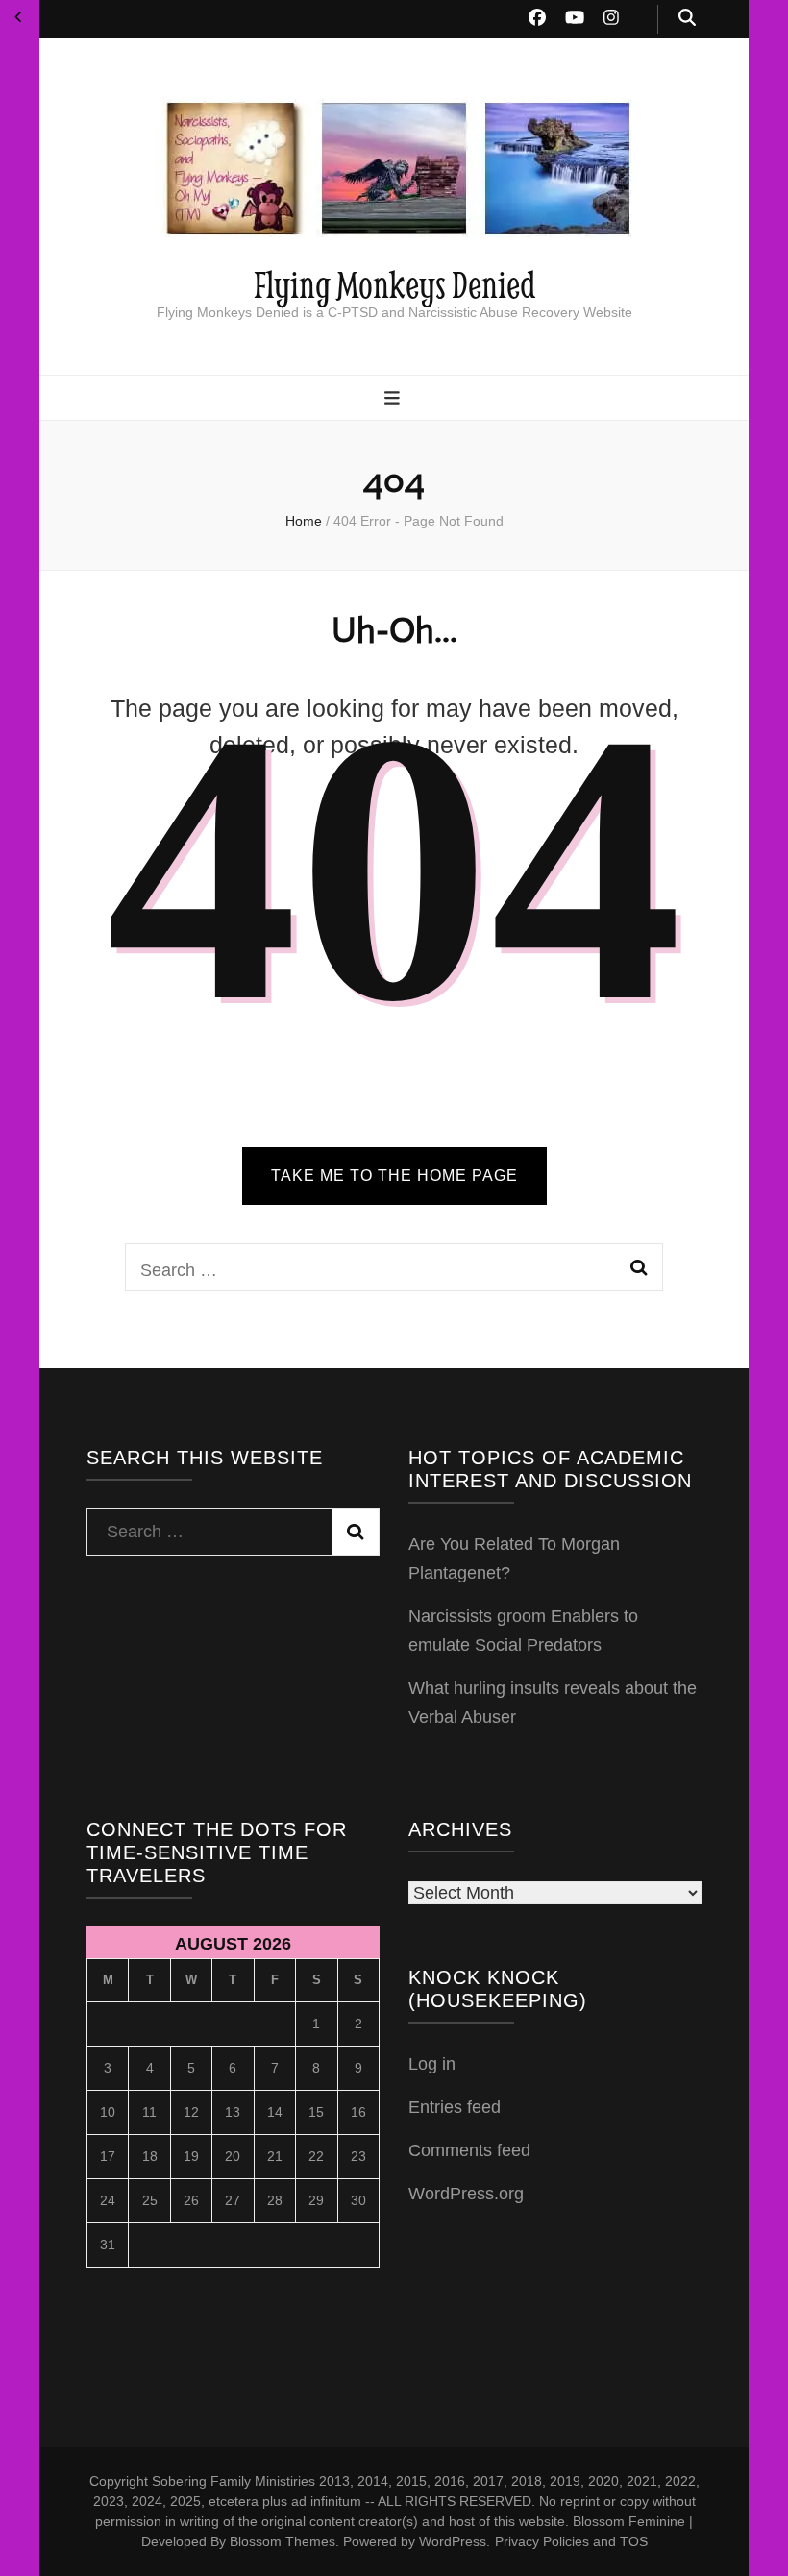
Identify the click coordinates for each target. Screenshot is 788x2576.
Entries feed (455, 2107)
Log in (432, 2064)
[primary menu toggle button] (394, 400)
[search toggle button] (687, 19)
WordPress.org (466, 2194)
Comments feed (469, 2150)
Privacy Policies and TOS (571, 2541)
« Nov (18, 17)
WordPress (453, 2541)
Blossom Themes (283, 2541)
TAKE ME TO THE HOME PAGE (394, 1176)
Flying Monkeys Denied (394, 284)
